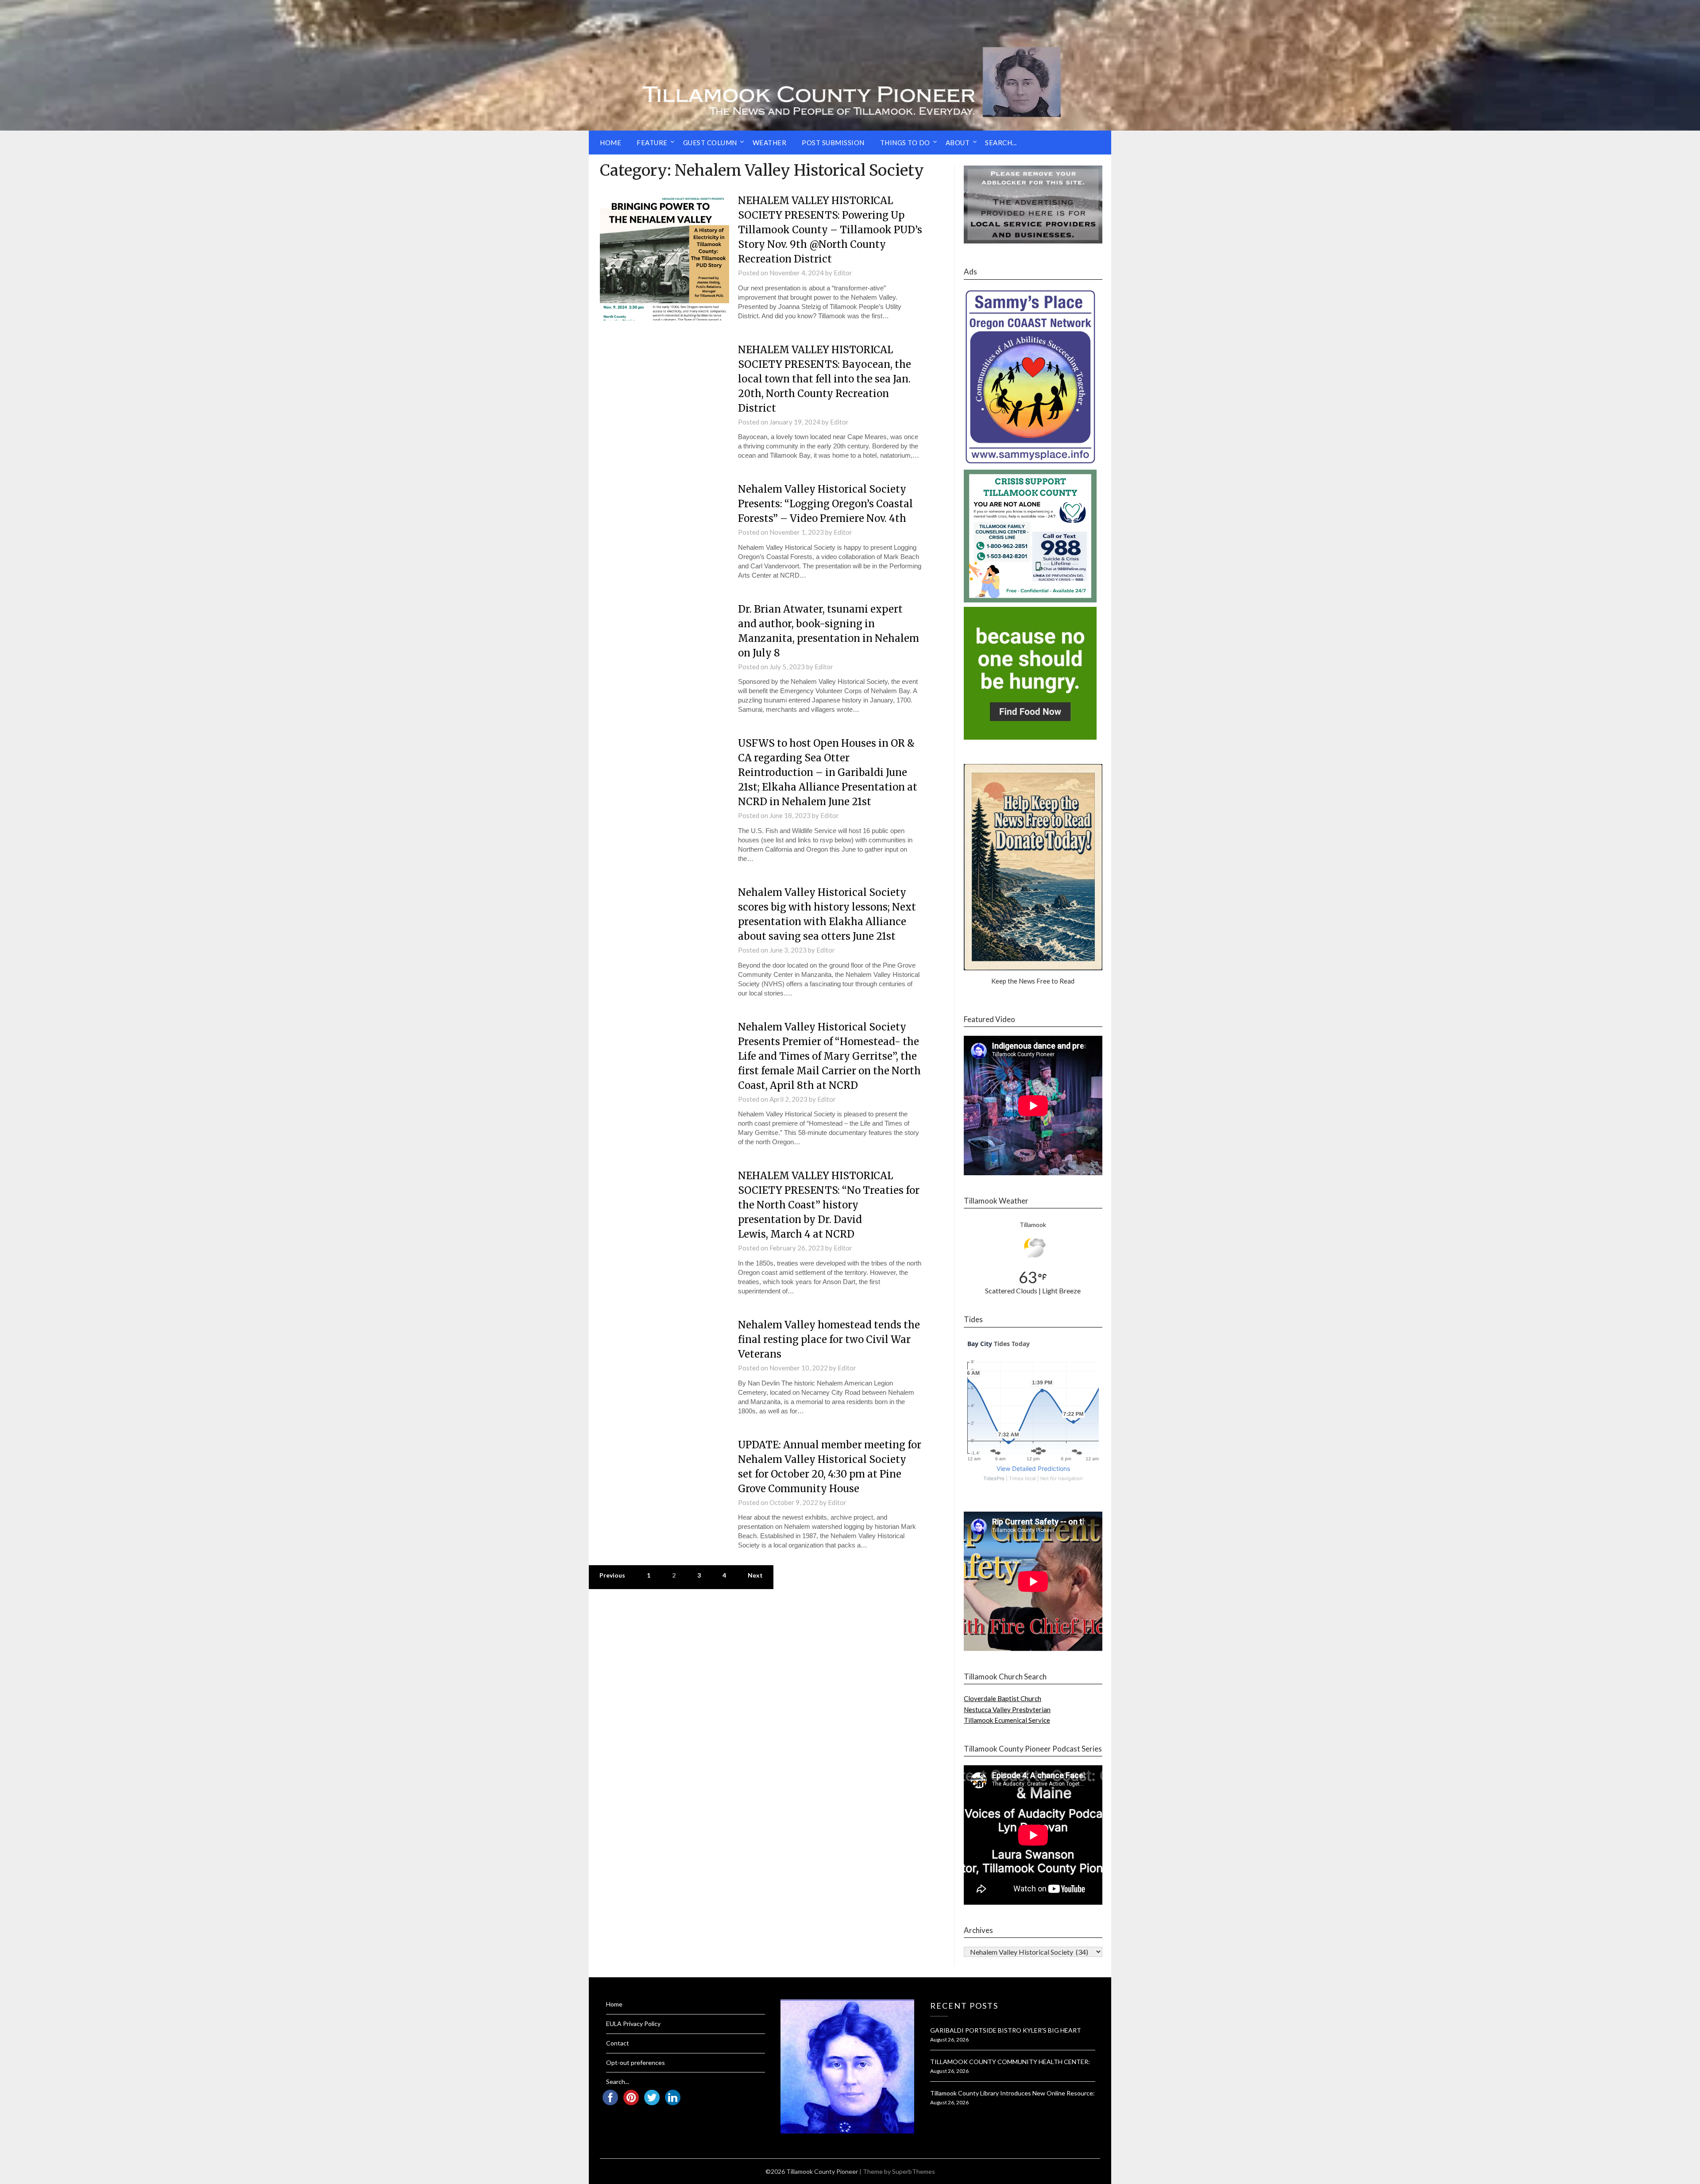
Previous (612, 1575)
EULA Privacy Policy (633, 2024)
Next (755, 1575)
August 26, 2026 (949, 2039)
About (958, 143)
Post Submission (833, 143)
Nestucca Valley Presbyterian (1007, 1709)
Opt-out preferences (636, 2062)
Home (610, 143)
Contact (618, 2043)
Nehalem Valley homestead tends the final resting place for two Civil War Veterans (829, 1339)
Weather (770, 143)
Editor (843, 273)
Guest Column (710, 143)
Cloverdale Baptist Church (1003, 1698)
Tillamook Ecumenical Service (1007, 1720)
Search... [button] (1001, 143)
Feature (652, 143)
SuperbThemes (914, 2171)
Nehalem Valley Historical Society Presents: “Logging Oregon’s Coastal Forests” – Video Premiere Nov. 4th (825, 504)
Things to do (905, 143)
